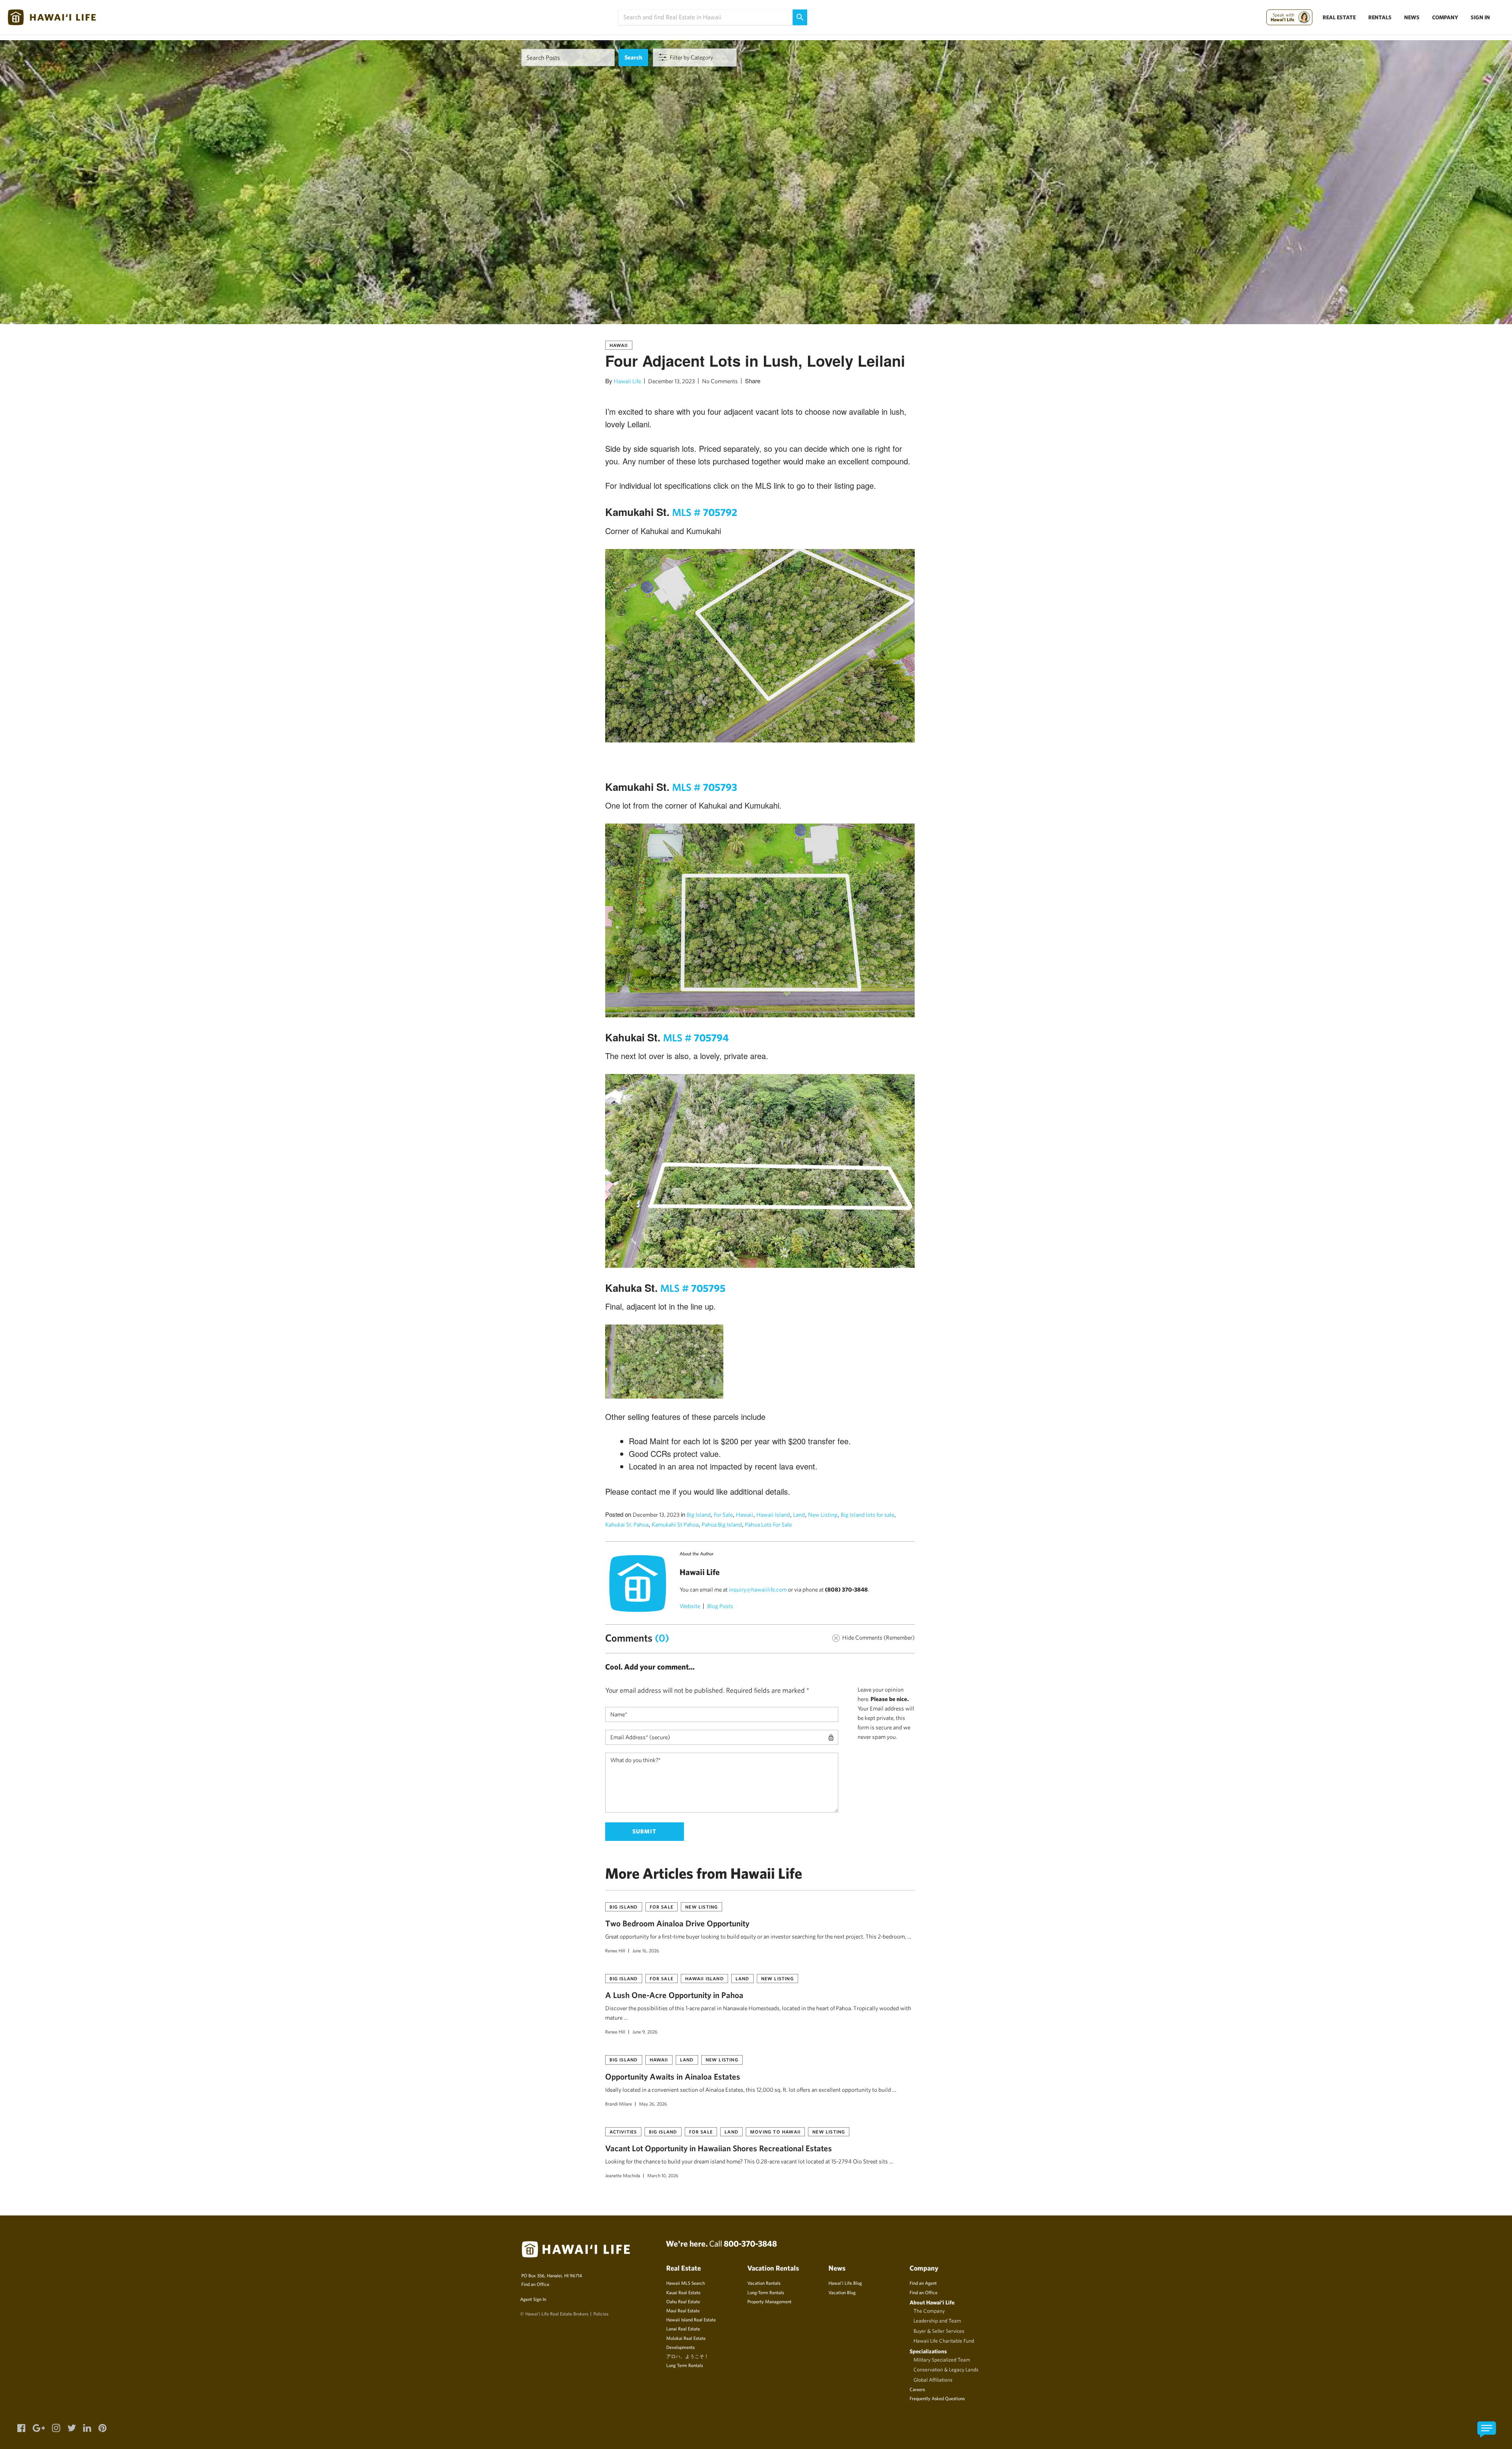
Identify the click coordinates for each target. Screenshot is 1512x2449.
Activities (623, 2132)
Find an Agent (923, 2283)
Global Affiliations (933, 2380)
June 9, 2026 (645, 2032)
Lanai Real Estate (683, 2328)
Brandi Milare (619, 2104)
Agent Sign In (533, 2299)
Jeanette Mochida (623, 2175)
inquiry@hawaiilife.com (758, 1589)
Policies (601, 2314)
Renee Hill (615, 1950)
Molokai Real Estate (686, 2338)
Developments (680, 2347)
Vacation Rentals (764, 2283)
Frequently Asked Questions (937, 2398)
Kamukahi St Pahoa (675, 1524)
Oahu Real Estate (683, 2301)
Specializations (928, 2351)
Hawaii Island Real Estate (691, 2319)
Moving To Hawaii (775, 2132)
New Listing (823, 1515)
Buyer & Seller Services (939, 2331)
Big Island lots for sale (867, 1515)
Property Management (769, 2301)
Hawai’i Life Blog (845, 2283)
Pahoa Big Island (722, 1524)
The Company (929, 2311)
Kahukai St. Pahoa (627, 1524)
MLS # (705, 512)
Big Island (699, 1515)
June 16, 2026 (646, 1950)
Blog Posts (720, 1606)
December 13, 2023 (672, 381)
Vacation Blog (842, 2292)
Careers (917, 2389)
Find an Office (535, 2284)
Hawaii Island (773, 1515)
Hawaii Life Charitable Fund (944, 2341)
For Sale (723, 1515)
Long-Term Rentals (766, 2292)
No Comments (720, 381)
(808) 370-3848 (846, 1589)
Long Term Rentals (685, 2365)
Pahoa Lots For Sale (768, 1524)
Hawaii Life (627, 381)
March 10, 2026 (663, 2175)
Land (799, 1515)
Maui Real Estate (683, 2310)
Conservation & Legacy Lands (946, 2369)
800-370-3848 (750, 2243)
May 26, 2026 (653, 2104)
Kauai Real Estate (683, 2292)
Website (690, 1606)
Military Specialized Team (942, 2360)
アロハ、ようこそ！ (687, 2356)
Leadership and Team (937, 2321)
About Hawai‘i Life (932, 2302)
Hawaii (619, 345)
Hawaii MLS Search (686, 2283)
